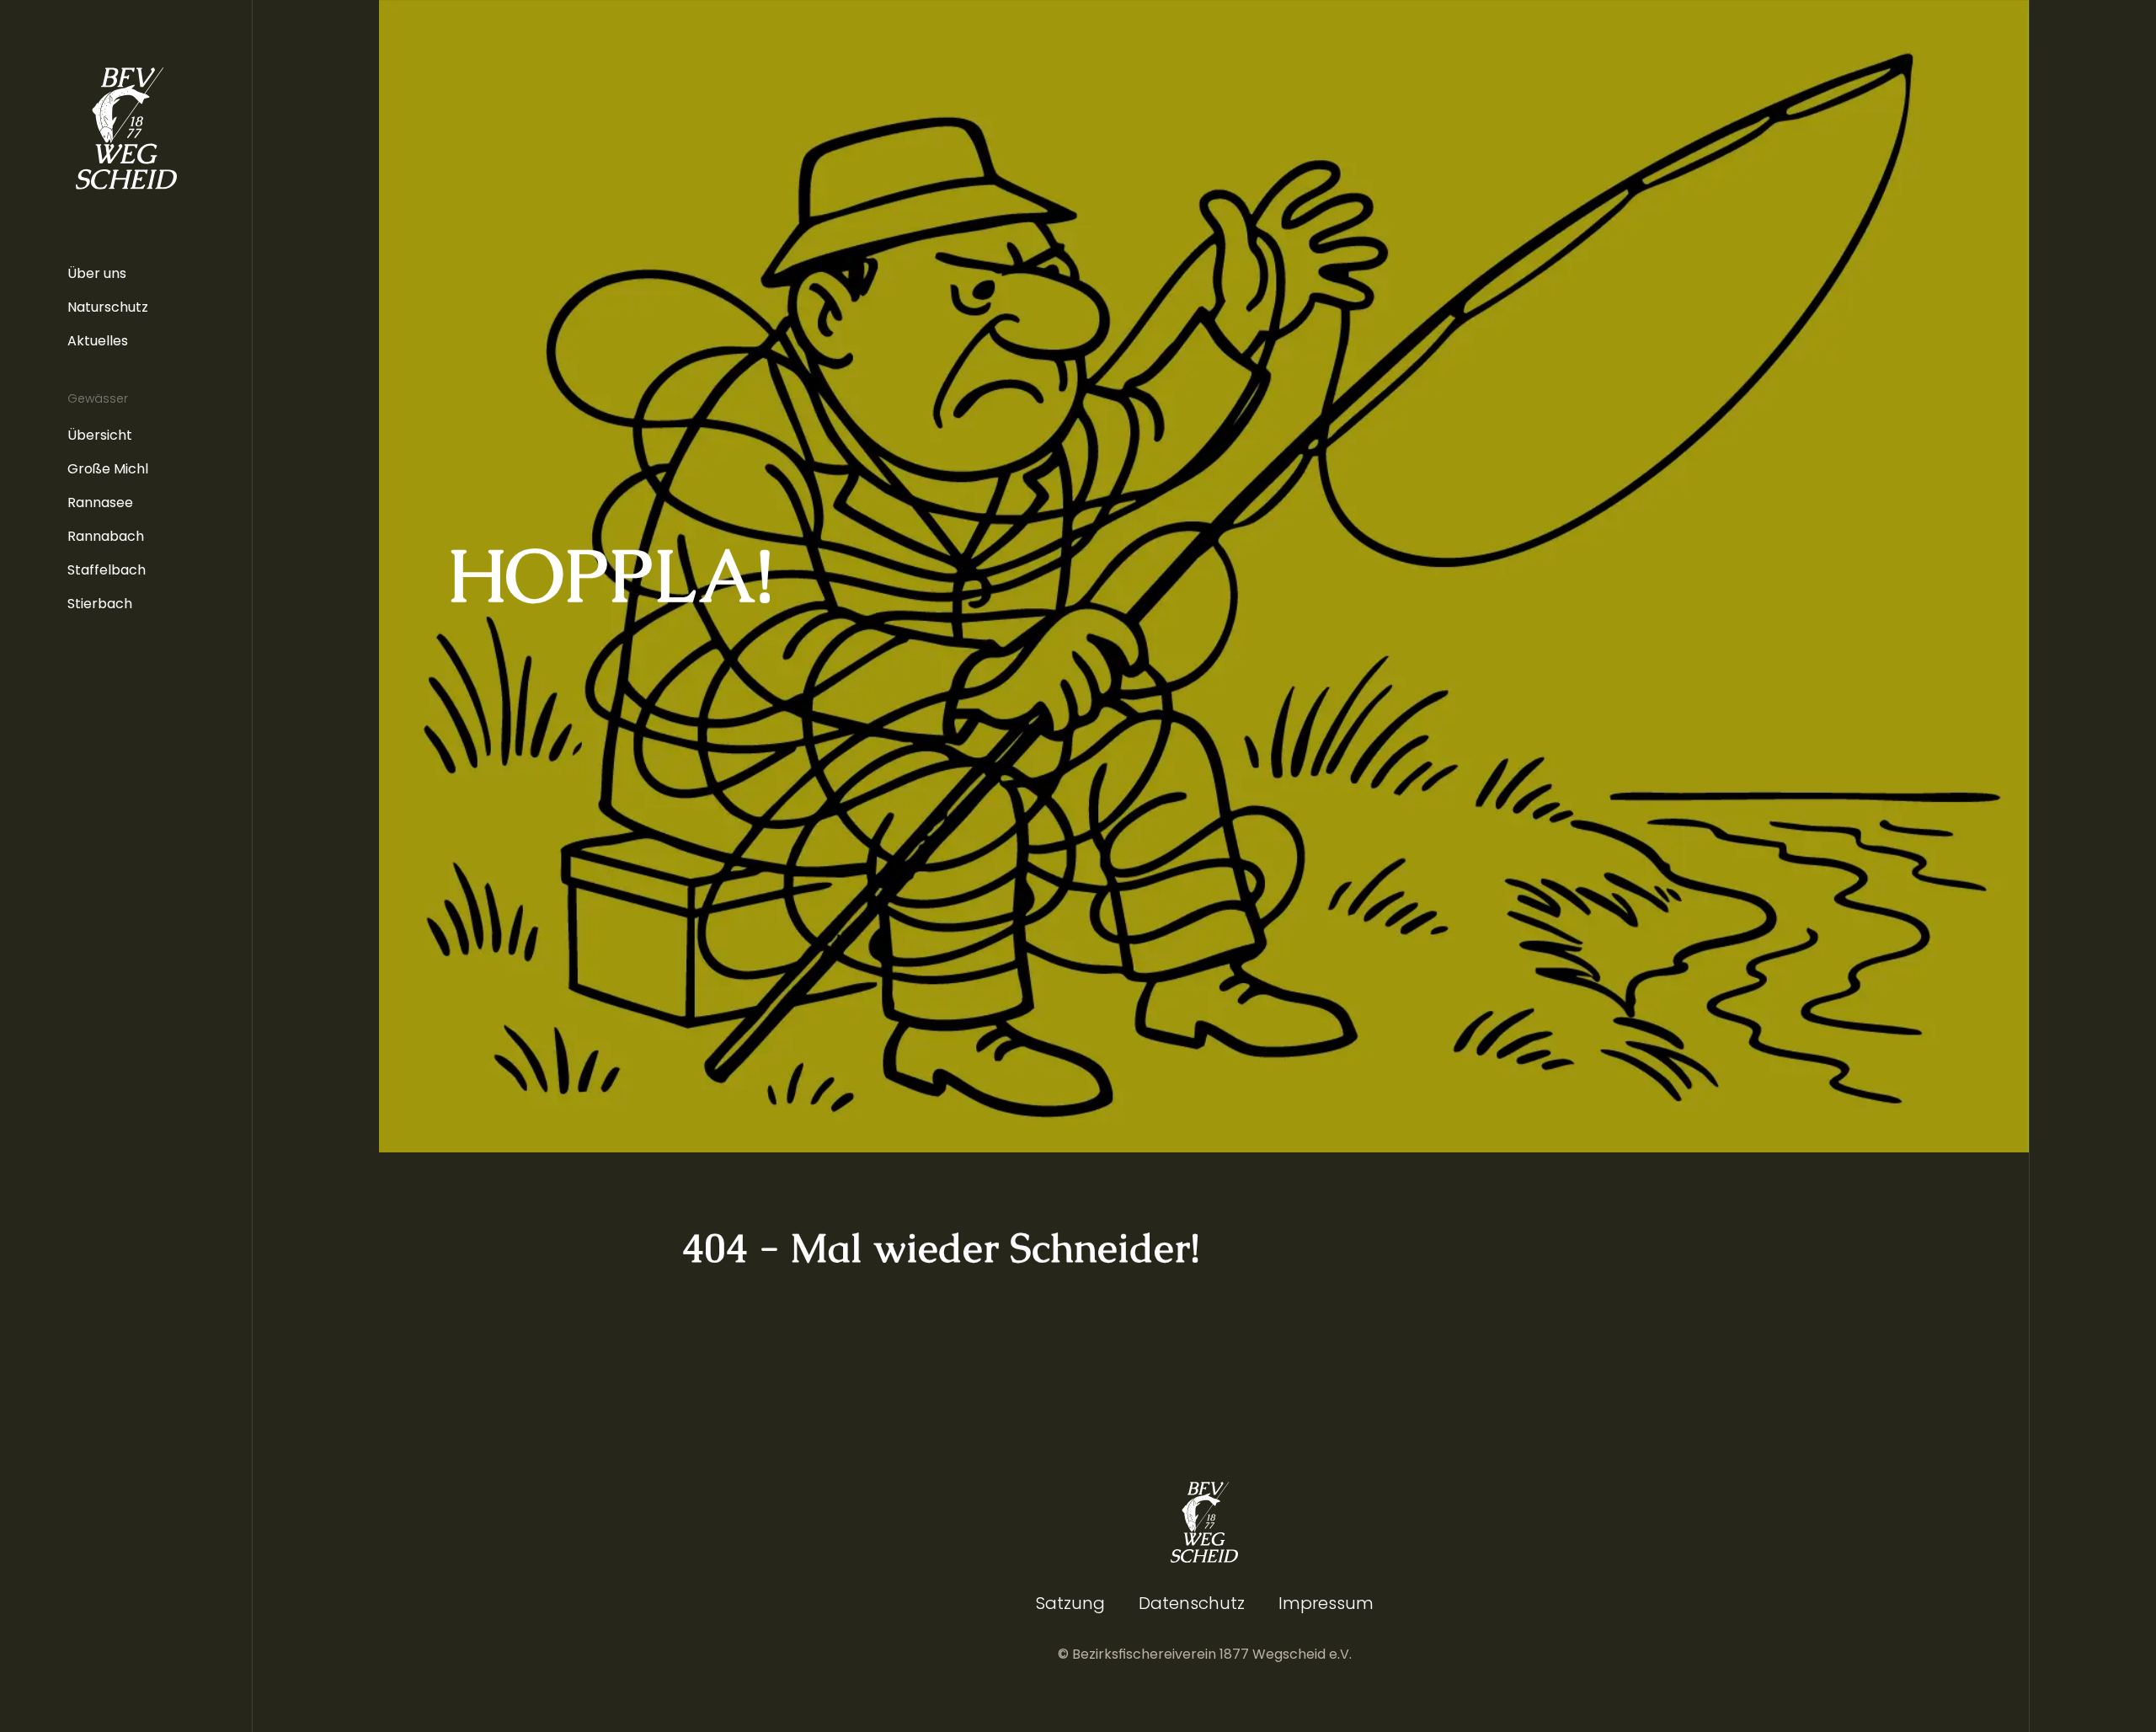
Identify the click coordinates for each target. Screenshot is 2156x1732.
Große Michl (108, 469)
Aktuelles (98, 341)
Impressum (1326, 1603)
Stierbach (100, 604)
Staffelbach (107, 570)
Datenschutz (1192, 1603)
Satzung (1070, 1603)
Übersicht (100, 435)
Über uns (97, 273)
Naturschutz (108, 307)
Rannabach (106, 536)
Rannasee (100, 502)
